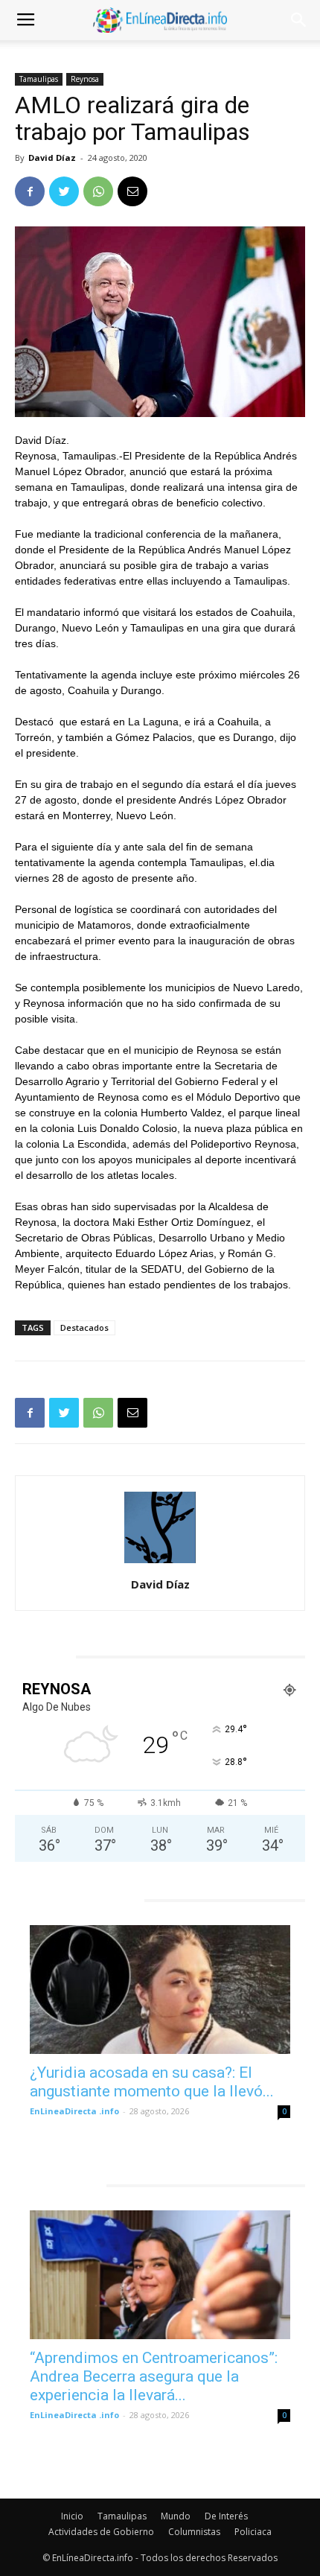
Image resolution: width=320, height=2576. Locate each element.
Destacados (84, 1327)
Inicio (72, 2516)
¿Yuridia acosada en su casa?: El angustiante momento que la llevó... (152, 2082)
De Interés (226, 2516)
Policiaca (253, 2532)
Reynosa (85, 79)
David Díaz (52, 158)
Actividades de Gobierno (101, 2532)
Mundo (176, 2516)
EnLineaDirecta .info (74, 2111)
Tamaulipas (39, 79)
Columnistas (194, 2532)
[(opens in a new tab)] (160, 1990)
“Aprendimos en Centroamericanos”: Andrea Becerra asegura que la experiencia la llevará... (154, 2376)
